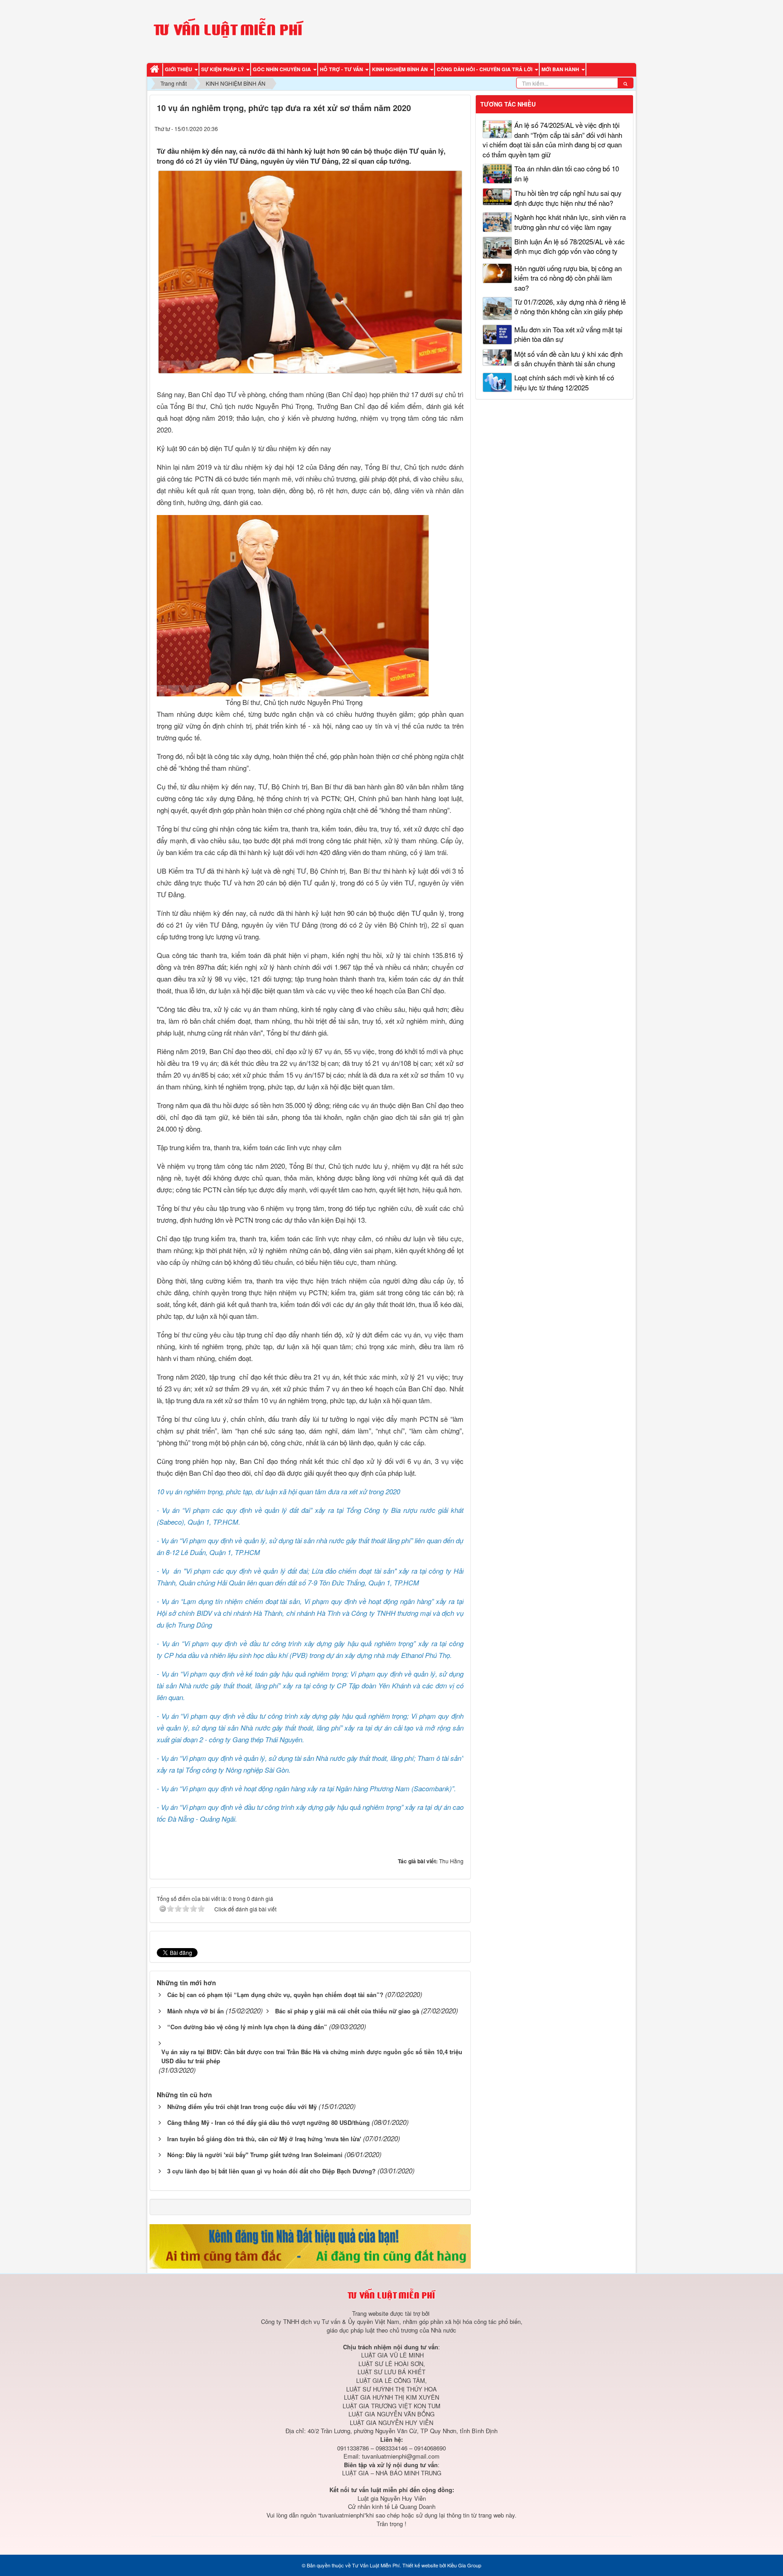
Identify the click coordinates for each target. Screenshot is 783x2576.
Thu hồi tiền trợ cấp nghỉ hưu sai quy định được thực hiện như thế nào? (568, 198)
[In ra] (442, 128)
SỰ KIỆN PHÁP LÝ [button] (223, 69)
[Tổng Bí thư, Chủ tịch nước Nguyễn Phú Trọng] (294, 605)
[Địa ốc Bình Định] (310, 2245)
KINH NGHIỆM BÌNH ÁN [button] (401, 69)
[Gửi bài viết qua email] (424, 128)
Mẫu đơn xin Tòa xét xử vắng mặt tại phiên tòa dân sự (568, 334)
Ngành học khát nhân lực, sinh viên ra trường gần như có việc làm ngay (570, 222)
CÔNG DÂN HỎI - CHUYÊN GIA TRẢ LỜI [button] (485, 69)
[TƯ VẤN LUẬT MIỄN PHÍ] (228, 30)
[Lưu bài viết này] (459, 128)
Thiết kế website (420, 2565)
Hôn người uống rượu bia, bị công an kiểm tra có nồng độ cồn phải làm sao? (568, 278)
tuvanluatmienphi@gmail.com (401, 2456)
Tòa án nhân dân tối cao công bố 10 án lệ (567, 173)
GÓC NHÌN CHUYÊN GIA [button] (283, 69)
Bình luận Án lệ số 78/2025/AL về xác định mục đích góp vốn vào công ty (570, 246)
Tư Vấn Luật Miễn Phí (376, 2565)
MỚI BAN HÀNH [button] (561, 69)
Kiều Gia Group (464, 2565)
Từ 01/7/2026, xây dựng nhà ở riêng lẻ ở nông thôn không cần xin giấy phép (570, 306)
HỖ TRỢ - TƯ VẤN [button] (342, 69)
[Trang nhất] (156, 70)
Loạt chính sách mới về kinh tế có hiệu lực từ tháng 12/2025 (564, 382)
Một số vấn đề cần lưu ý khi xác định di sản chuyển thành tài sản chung (568, 359)
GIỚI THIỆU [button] (179, 69)
